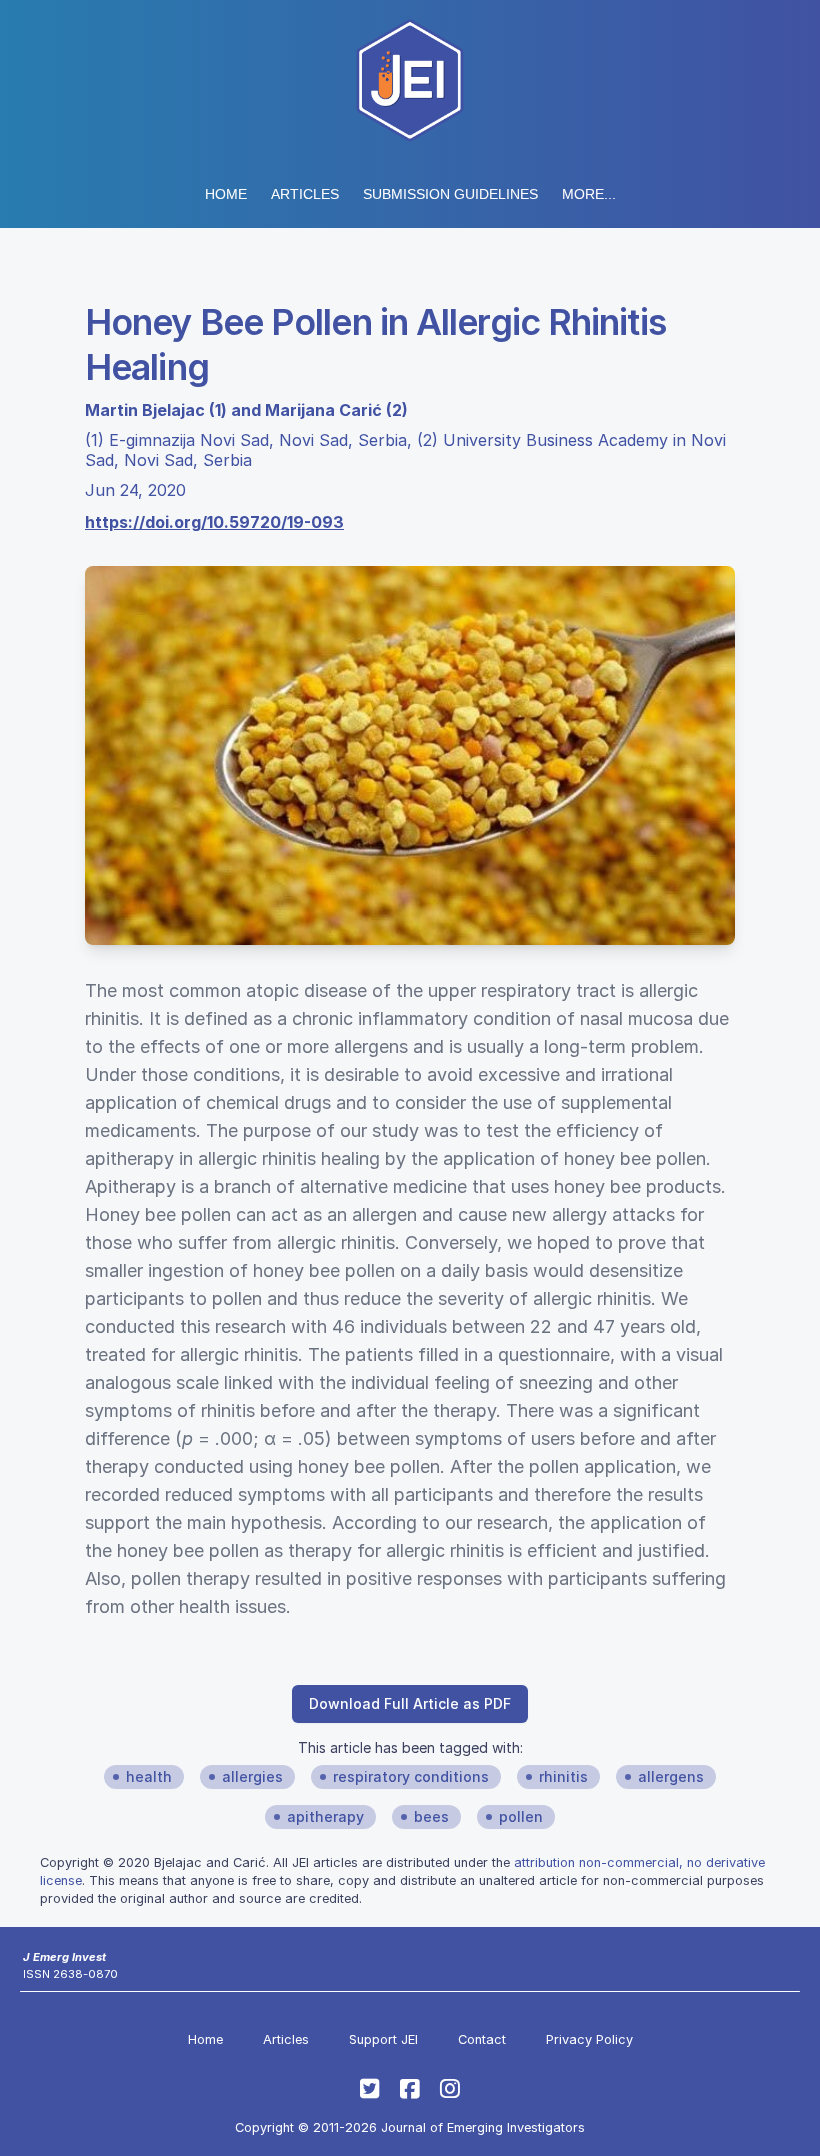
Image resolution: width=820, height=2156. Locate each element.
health (149, 1776)
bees (431, 1816)
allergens (671, 1776)
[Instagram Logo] (450, 2089)
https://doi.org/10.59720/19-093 (214, 522)
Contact (482, 2039)
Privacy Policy (589, 2039)
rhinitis (563, 1776)
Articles (305, 194)
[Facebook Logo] (410, 2089)
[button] (450, 194)
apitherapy (325, 1816)
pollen (521, 1816)
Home (226, 194)
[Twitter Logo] (370, 2089)
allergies (252, 1776)
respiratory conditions (411, 1776)
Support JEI (383, 2039)
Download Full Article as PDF (410, 1703)
